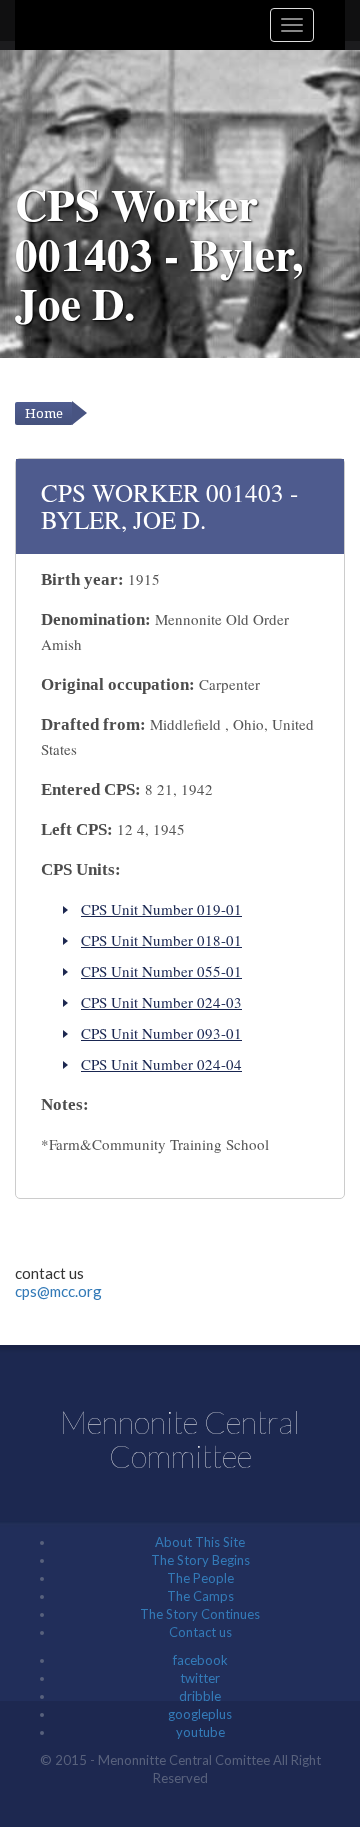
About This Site (200, 1542)
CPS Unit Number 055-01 (161, 971)
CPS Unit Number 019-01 (161, 909)
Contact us (200, 1632)
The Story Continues (200, 1614)
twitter (200, 1678)
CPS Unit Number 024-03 (161, 1002)
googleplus (200, 1714)
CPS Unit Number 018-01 (161, 940)
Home (44, 413)
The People (200, 1578)
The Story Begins (200, 1560)
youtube (200, 1732)
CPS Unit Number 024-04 (161, 1064)
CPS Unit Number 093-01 (161, 1033)
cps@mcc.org (58, 1291)
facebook (200, 1660)
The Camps (200, 1596)
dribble (200, 1696)
